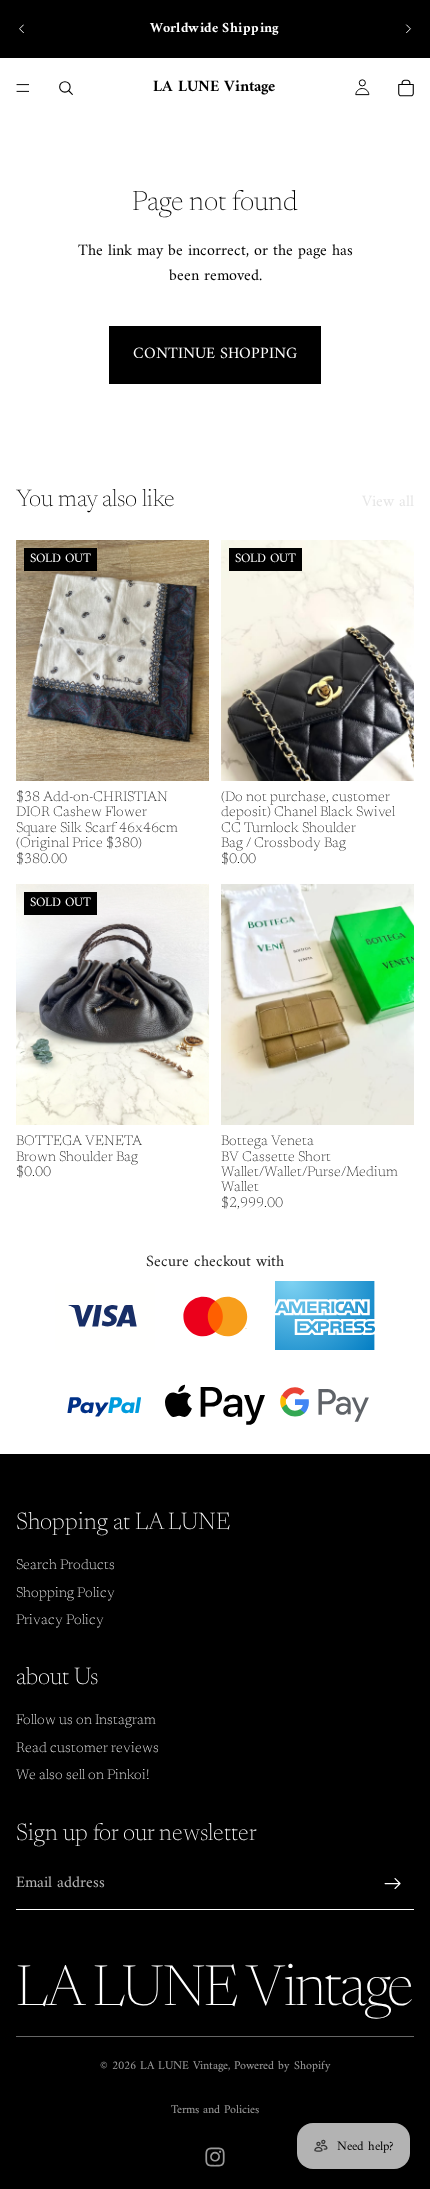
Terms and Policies (215, 2110)
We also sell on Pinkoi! (83, 1776)
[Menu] (23, 88)
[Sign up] (393, 1884)
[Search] (66, 88)
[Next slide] (408, 29)
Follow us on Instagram (86, 1721)
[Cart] (406, 88)
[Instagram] (215, 2157)
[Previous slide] (22, 29)
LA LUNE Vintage (184, 2066)
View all (388, 503)
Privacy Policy (60, 1621)
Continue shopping (215, 354)
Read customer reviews (87, 1749)
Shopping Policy (65, 1594)
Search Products (65, 1566)
